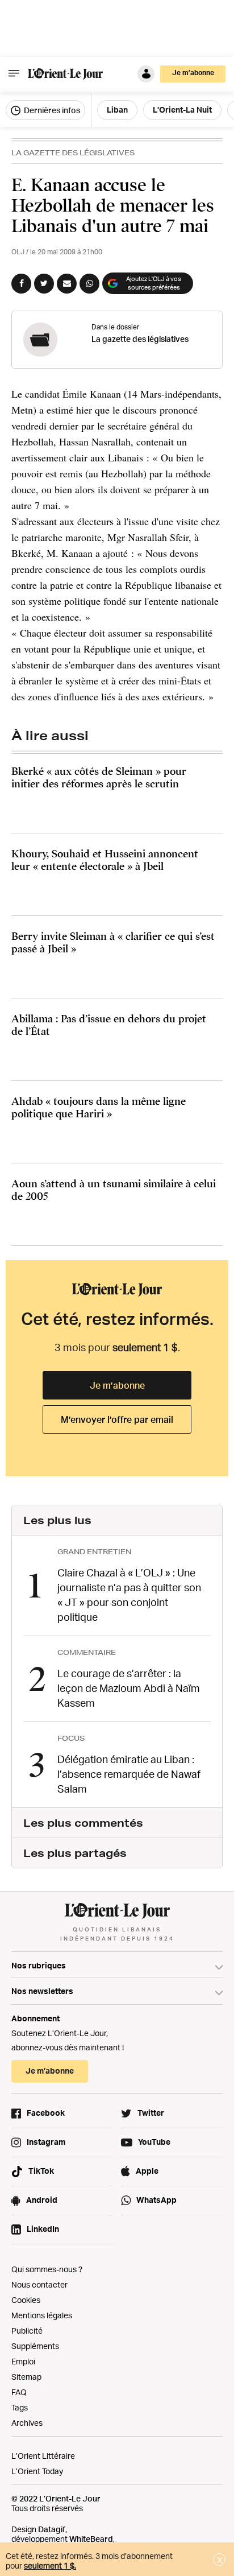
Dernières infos (51, 110)
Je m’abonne (117, 1385)
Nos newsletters (42, 1991)
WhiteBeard (91, 2539)
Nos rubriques (39, 1965)
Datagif (52, 2529)
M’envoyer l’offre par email (117, 1419)
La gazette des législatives (73, 153)
